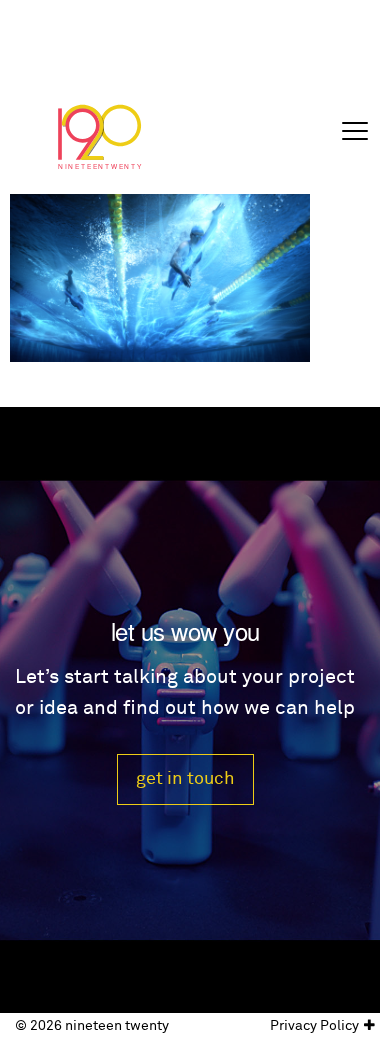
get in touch (185, 778)
